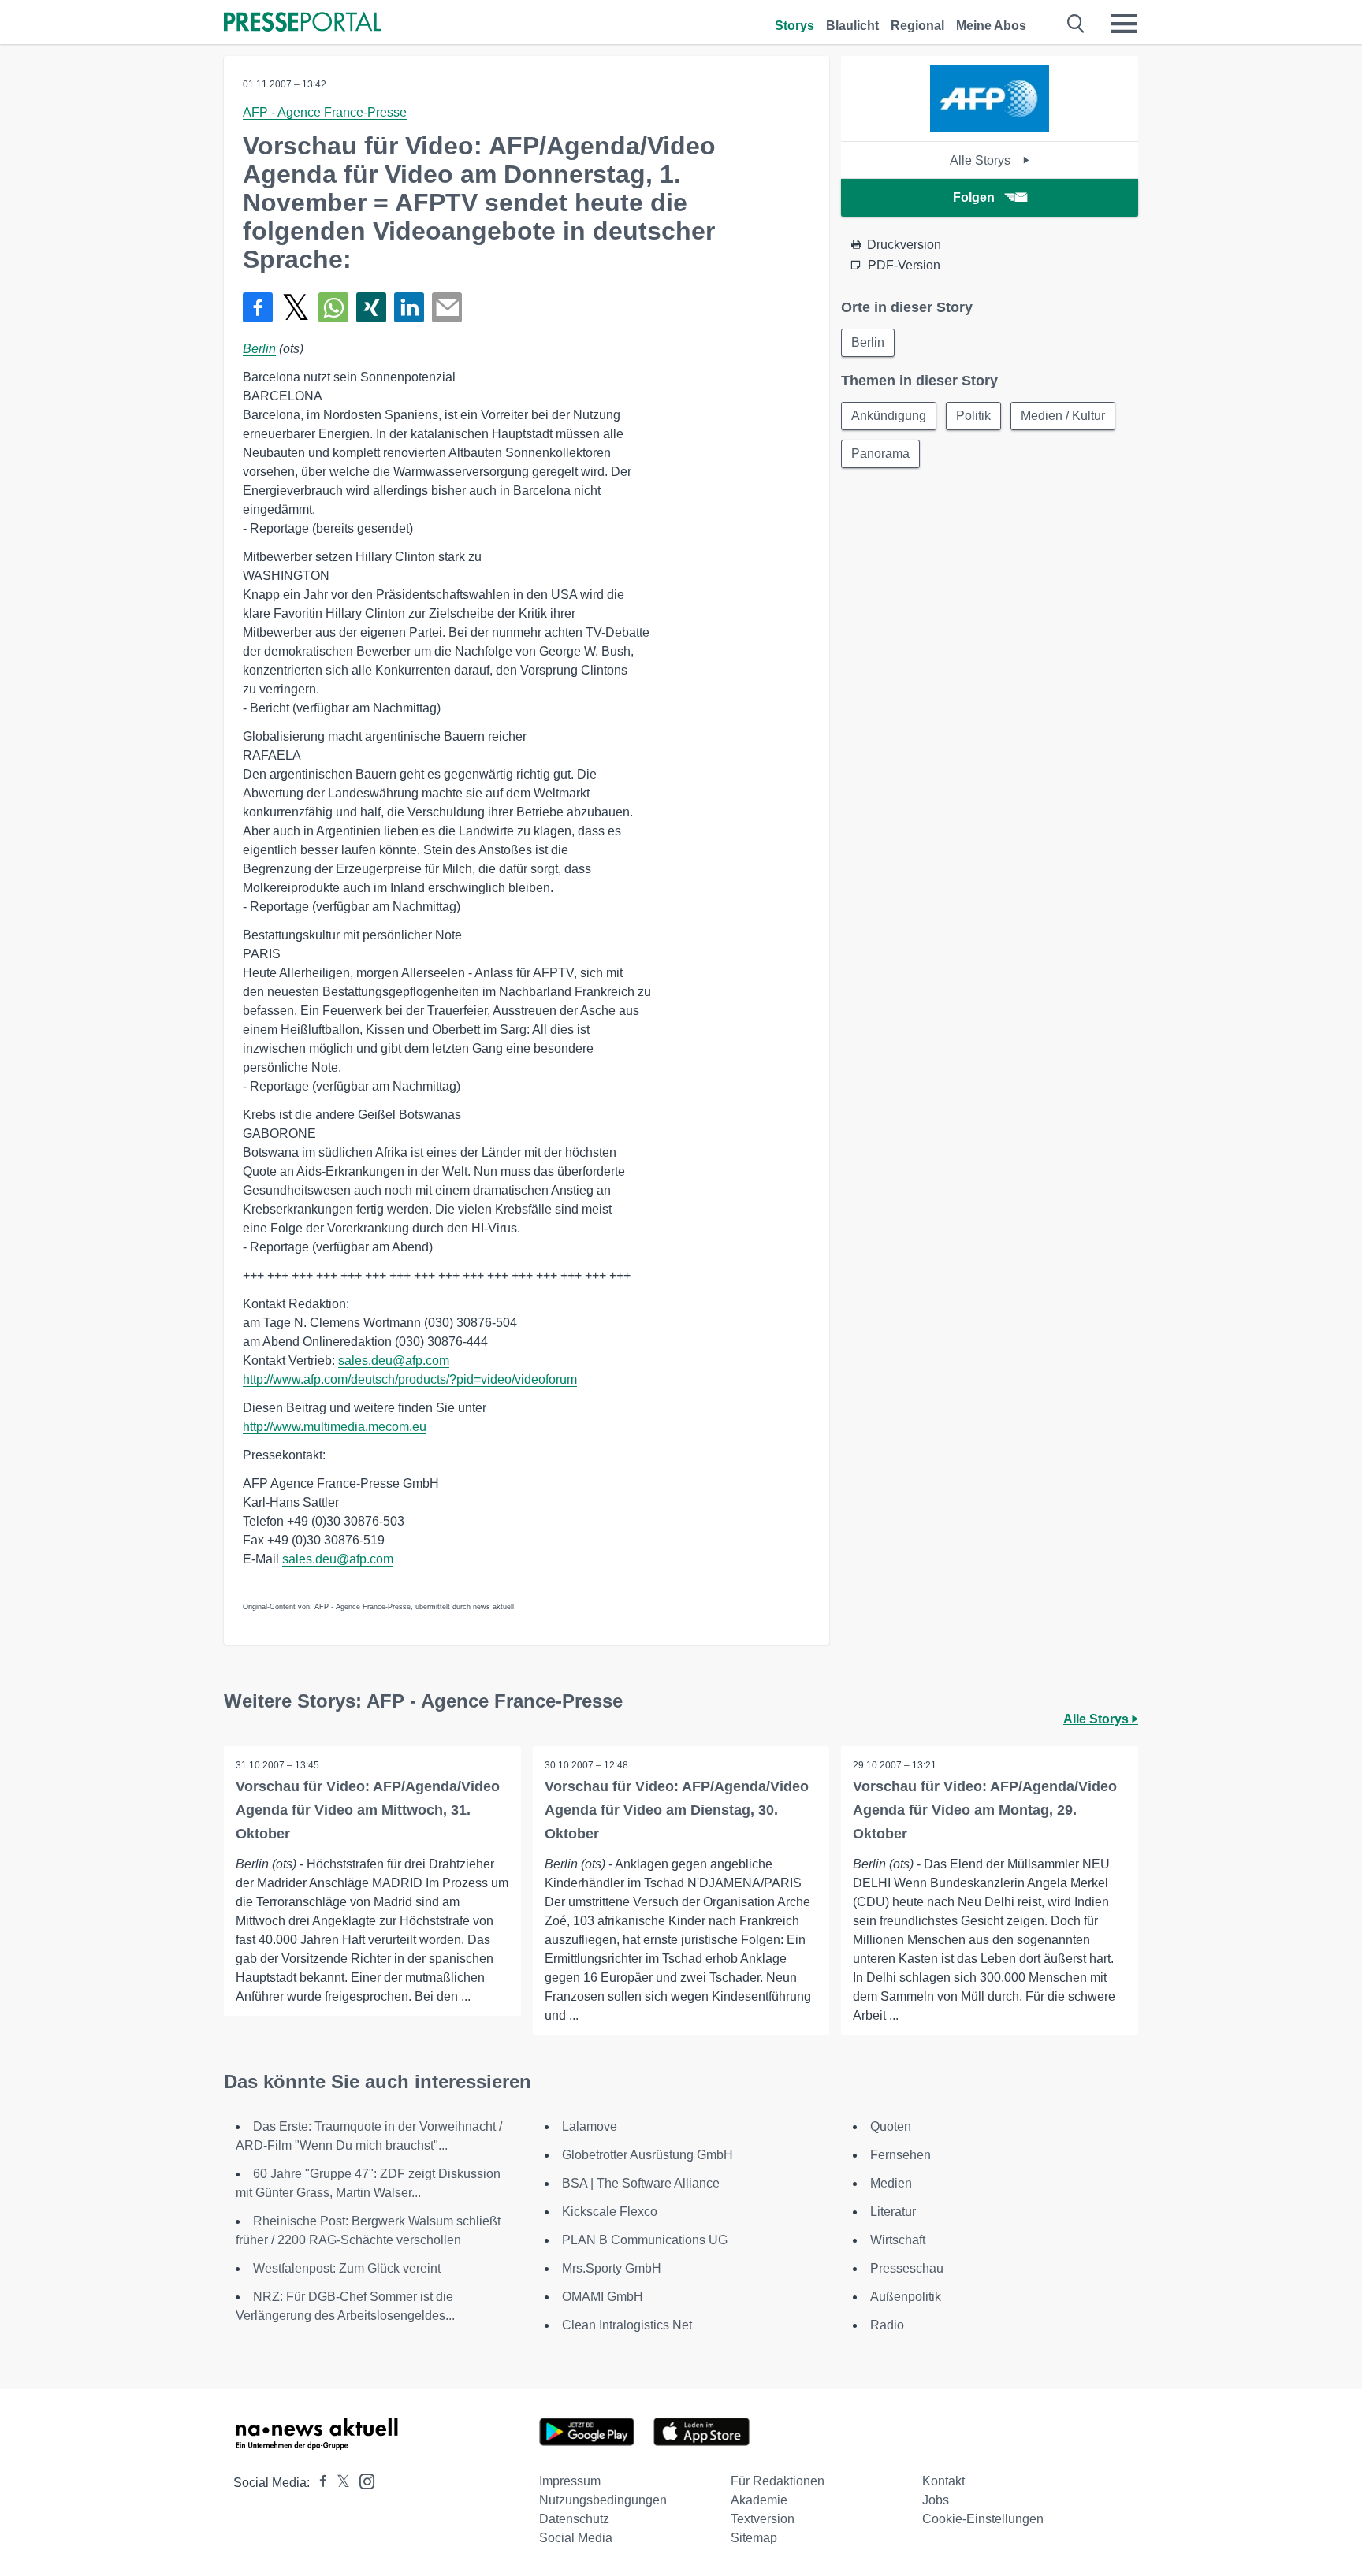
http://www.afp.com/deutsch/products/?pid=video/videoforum (410, 1379)
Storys (794, 26)
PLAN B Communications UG (645, 2240)
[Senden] (447, 307)
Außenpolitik (906, 2297)
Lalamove (590, 2126)
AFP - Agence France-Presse (325, 112)
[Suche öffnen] (1076, 24)
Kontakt (943, 2481)
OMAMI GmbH (603, 2297)
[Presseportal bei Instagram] (362, 2480)
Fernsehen (901, 2155)
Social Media (576, 2538)
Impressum (570, 2481)
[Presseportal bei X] (339, 2483)
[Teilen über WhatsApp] (333, 307)
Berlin (259, 349)
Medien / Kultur (1063, 416)
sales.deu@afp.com (394, 1360)
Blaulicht (852, 26)
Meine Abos (991, 26)
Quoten (891, 2126)
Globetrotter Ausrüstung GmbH (648, 2155)
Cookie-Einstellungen (983, 2519)
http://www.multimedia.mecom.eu (335, 1427)
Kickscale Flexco (610, 2212)
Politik (973, 416)
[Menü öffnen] (1124, 24)
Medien (891, 2183)
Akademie (759, 2500)
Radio (887, 2325)
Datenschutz (574, 2519)
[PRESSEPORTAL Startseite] (303, 23)
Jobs (936, 2500)
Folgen (974, 197)
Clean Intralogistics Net (627, 2325)
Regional (917, 26)
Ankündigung (889, 416)
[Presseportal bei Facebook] (318, 2483)
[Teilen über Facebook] (258, 307)
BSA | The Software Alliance (641, 2183)
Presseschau (907, 2268)
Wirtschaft (898, 2240)
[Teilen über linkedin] (409, 307)
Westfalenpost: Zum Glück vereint (347, 2268)
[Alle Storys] (990, 127)
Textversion (763, 2519)
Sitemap (754, 2538)
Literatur (893, 2212)
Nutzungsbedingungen (603, 2500)
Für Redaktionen (778, 2481)
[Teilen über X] (296, 307)
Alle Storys (982, 160)
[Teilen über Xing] (371, 307)
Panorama (880, 453)
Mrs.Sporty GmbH (612, 2268)
